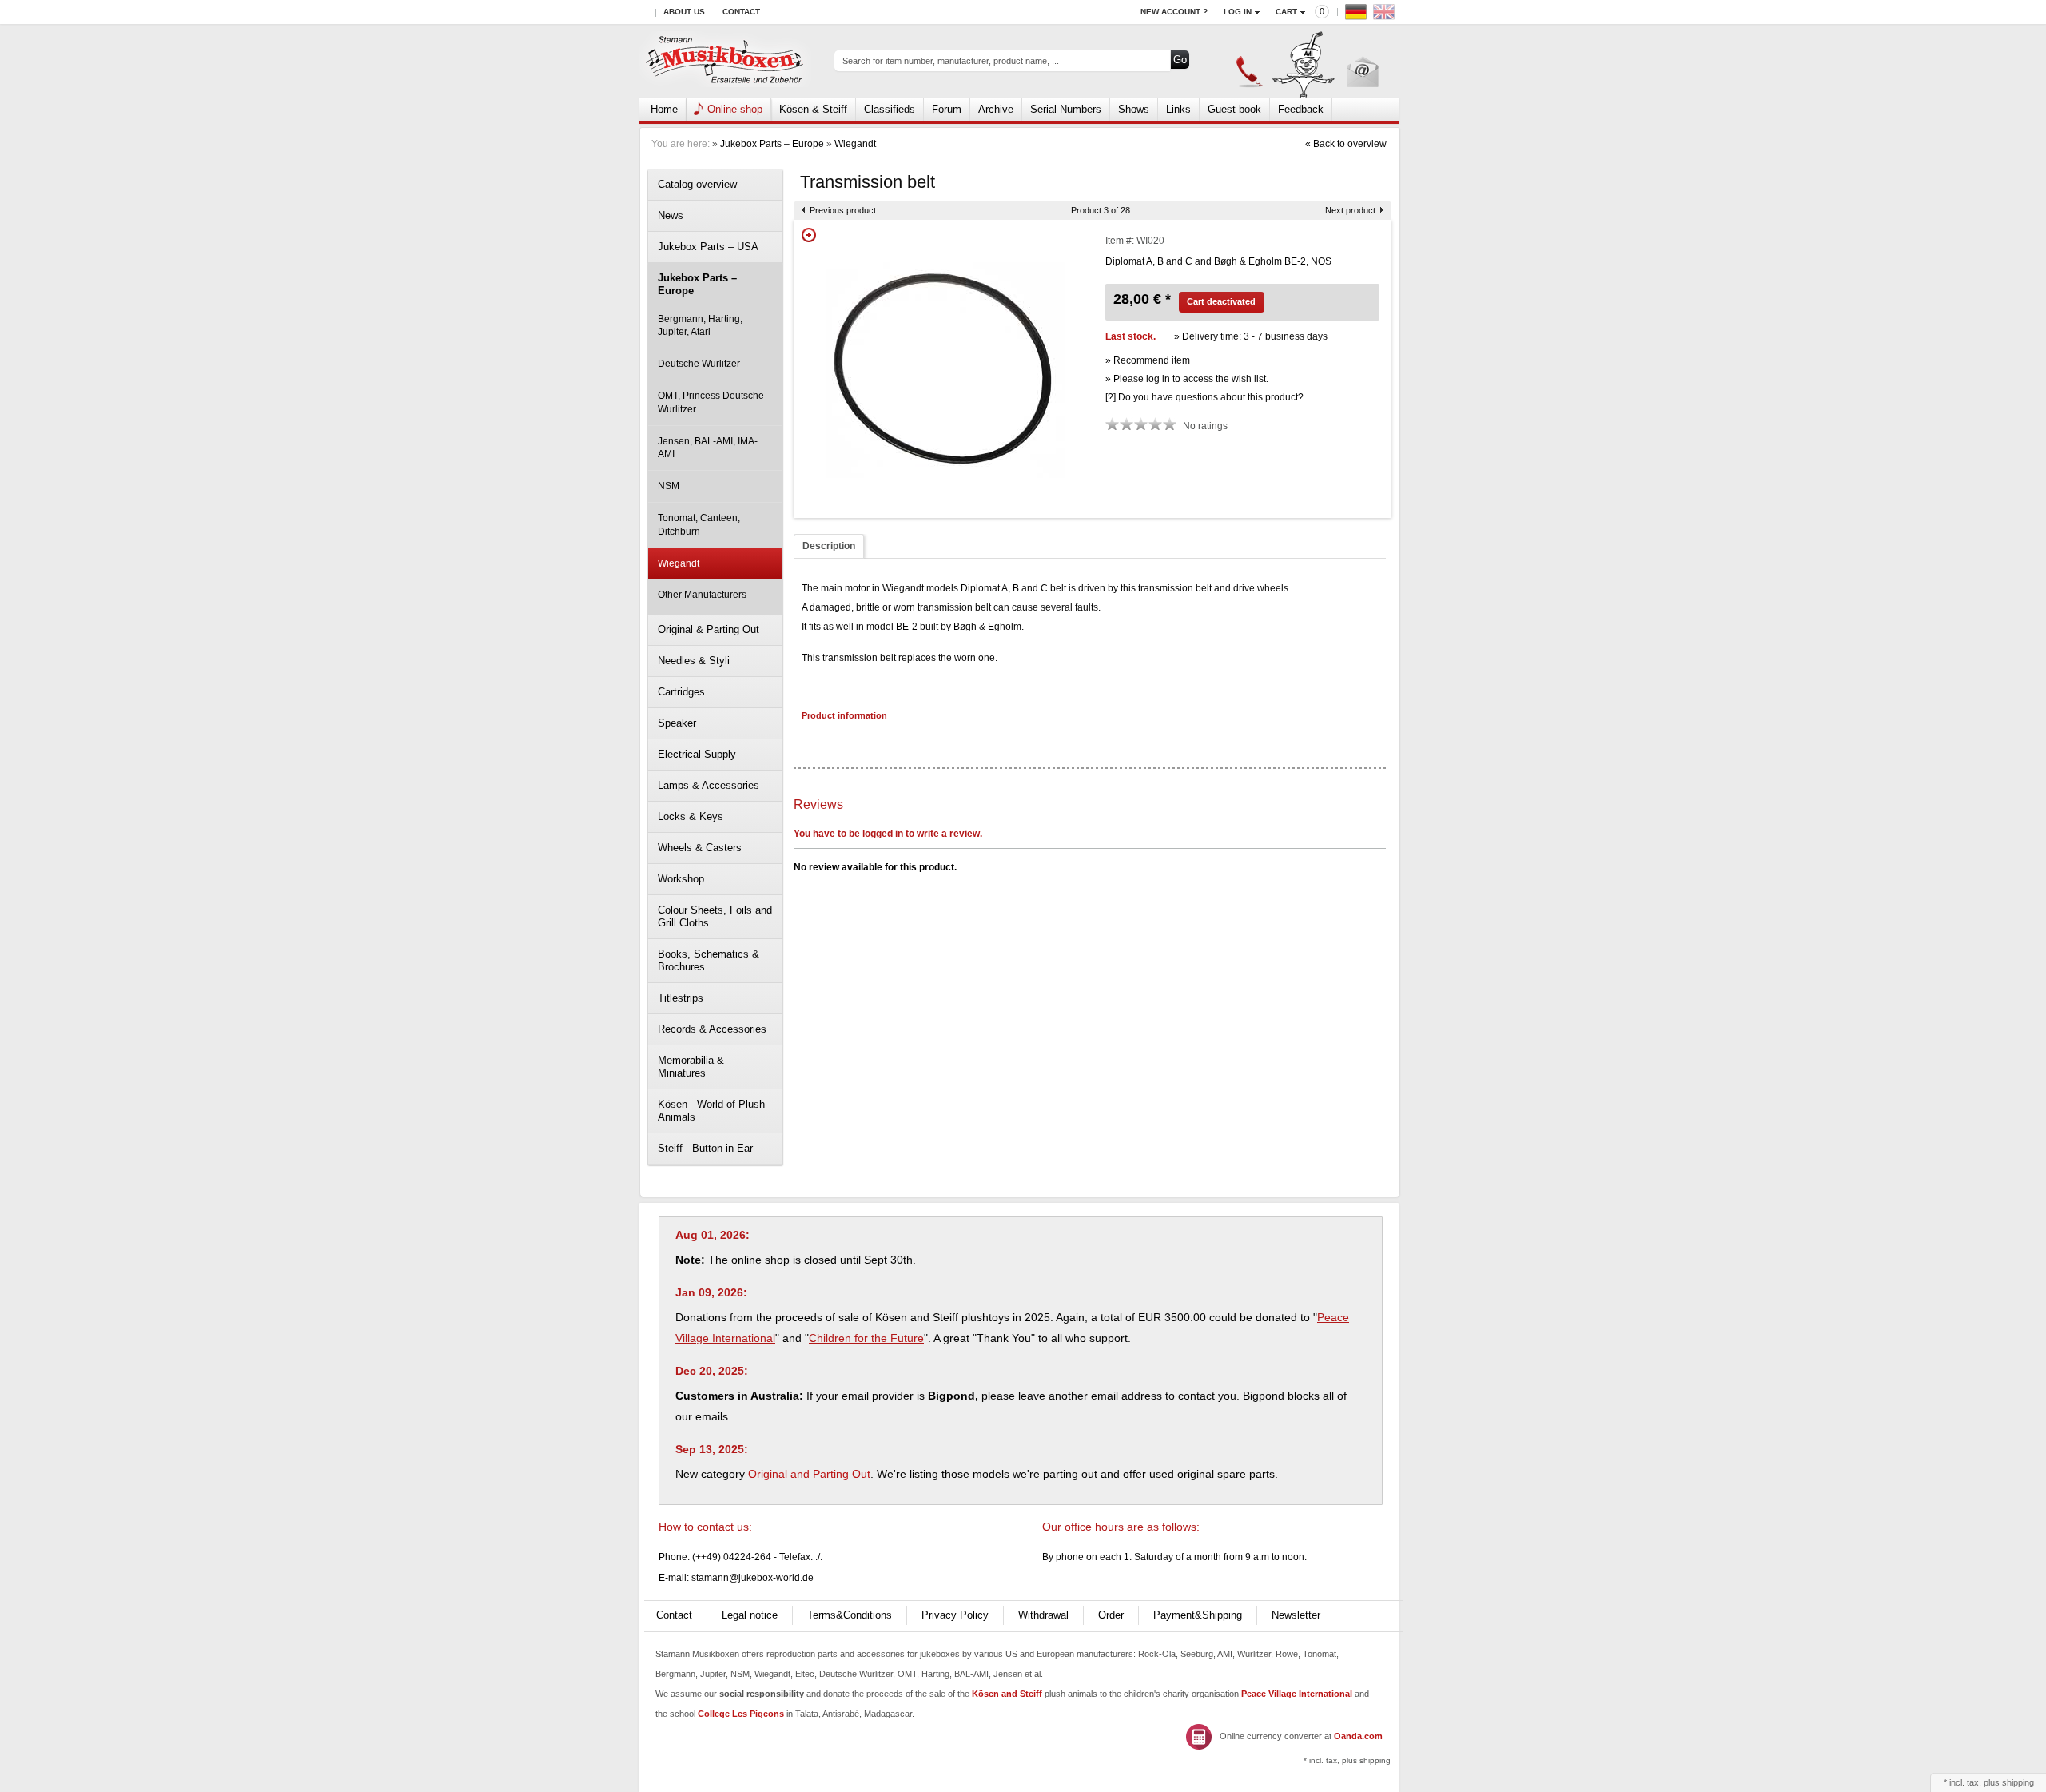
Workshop (681, 879)
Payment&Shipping (1198, 1615)
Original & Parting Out (709, 629)
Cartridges (681, 692)
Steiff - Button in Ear (705, 1148)
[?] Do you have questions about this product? (1204, 397)
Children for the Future (866, 1338)
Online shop (735, 109)
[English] (1386, 16)
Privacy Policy (955, 1615)
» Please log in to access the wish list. (1187, 379)
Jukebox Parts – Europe (772, 144)
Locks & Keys (691, 816)
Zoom (809, 235)
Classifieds (890, 109)
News (671, 215)
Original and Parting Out (809, 1474)
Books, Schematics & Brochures (709, 960)
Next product (1350, 210)
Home (664, 109)
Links (1178, 109)
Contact (741, 12)
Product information (844, 715)
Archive (996, 109)
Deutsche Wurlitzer (699, 364)
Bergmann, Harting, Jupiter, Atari (700, 326)
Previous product (843, 210)
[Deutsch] (1358, 16)
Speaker (677, 723)
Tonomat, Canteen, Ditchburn (699, 525)
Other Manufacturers (702, 595)
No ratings (1205, 426)
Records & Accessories (712, 1029)
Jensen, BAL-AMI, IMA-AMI (708, 448)
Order (1111, 1615)
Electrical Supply (697, 754)
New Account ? (1174, 12)
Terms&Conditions (850, 1615)
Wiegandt (855, 144)
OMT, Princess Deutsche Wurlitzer (711, 402)
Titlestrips (681, 998)
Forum (947, 109)
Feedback (1301, 109)
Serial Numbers (1066, 109)
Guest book (1234, 109)
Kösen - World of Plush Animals (711, 1111)
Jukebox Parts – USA (708, 247)
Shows (1134, 109)
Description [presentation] (829, 546)
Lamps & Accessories (709, 785)
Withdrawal (1043, 1615)
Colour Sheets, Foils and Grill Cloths (715, 916)
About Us (684, 12)
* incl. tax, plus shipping (1347, 1760)
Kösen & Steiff (813, 109)
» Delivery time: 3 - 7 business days (1251, 336)
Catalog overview (697, 184)
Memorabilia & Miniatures (691, 1067)
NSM (669, 486)
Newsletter (1296, 1615)
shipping (2018, 1782)
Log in (1238, 12)
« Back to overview (1346, 144)
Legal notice (750, 1615)
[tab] (829, 546)
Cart (1286, 12)
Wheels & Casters (700, 848)
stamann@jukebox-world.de (752, 1578)
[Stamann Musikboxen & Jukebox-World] (725, 61)
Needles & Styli (694, 661)
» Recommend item (1148, 360)
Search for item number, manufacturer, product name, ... (951, 61)
